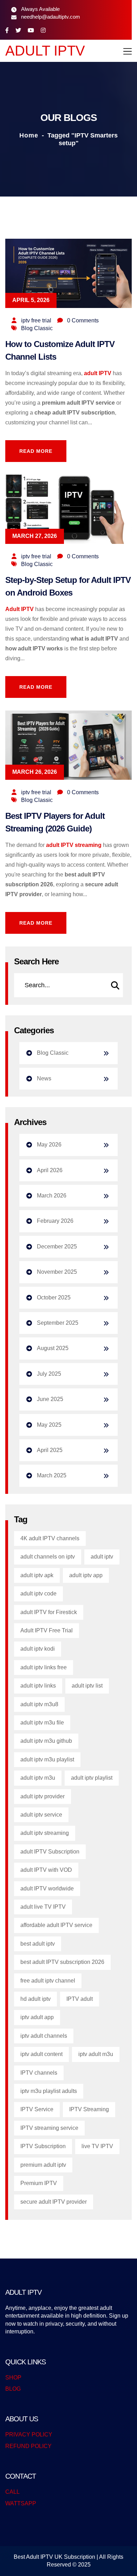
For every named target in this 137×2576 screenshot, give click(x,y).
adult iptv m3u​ (38, 1778)
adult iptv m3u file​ (42, 1723)
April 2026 (50, 1170)
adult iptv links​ (38, 1686)
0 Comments (83, 320)
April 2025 (50, 1450)
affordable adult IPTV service (56, 1925)
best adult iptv (38, 1944)
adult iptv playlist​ (92, 1778)
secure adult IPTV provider (54, 2202)
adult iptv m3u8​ (39, 1704)
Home (29, 135)
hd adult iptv (35, 1999)
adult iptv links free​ (44, 1667)
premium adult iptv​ (43, 2165)
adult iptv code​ (38, 1594)
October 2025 (54, 1297)
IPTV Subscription (43, 2146)
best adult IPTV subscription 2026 (62, 1962)
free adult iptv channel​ (48, 1981)
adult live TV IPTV (43, 1907)
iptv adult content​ (41, 2054)
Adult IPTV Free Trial (47, 1630)
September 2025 (58, 1323)
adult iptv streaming (45, 1833)
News (44, 1078)
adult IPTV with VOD (46, 1870)
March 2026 (52, 1196)
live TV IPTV (97, 2146)
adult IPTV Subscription (50, 1852)
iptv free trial (36, 320)
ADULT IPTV (45, 51)
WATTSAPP (21, 2503)
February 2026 (55, 1221)
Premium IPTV (39, 2183)
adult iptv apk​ (37, 1575)
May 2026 (49, 1145)
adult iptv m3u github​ (46, 1741)
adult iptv (102, 1557)
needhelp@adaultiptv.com (51, 17)
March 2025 (52, 1475)
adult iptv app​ (86, 1575)
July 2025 (49, 1374)
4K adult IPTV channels (50, 1538)
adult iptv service (41, 1815)
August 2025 (53, 1348)
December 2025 (57, 1247)
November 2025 (57, 1272)
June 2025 (50, 1399)
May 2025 (49, 1425)
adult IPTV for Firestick (49, 1612)
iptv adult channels (44, 2036)
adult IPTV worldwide (47, 1888)
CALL (12, 2492)
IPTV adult (80, 1999)
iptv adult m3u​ (96, 2054)
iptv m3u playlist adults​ (49, 2091)
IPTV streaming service (49, 2128)
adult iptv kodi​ (38, 1649)
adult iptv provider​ (43, 1796)
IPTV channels (39, 2073)
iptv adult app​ (37, 2017)
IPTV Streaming (89, 2109)
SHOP (13, 2378)
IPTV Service (37, 2109)
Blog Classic (37, 328)
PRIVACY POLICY (29, 2434)
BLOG (13, 2389)
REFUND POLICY (28, 2446)
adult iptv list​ (87, 1686)
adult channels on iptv (48, 1557)
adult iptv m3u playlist (47, 1759)
